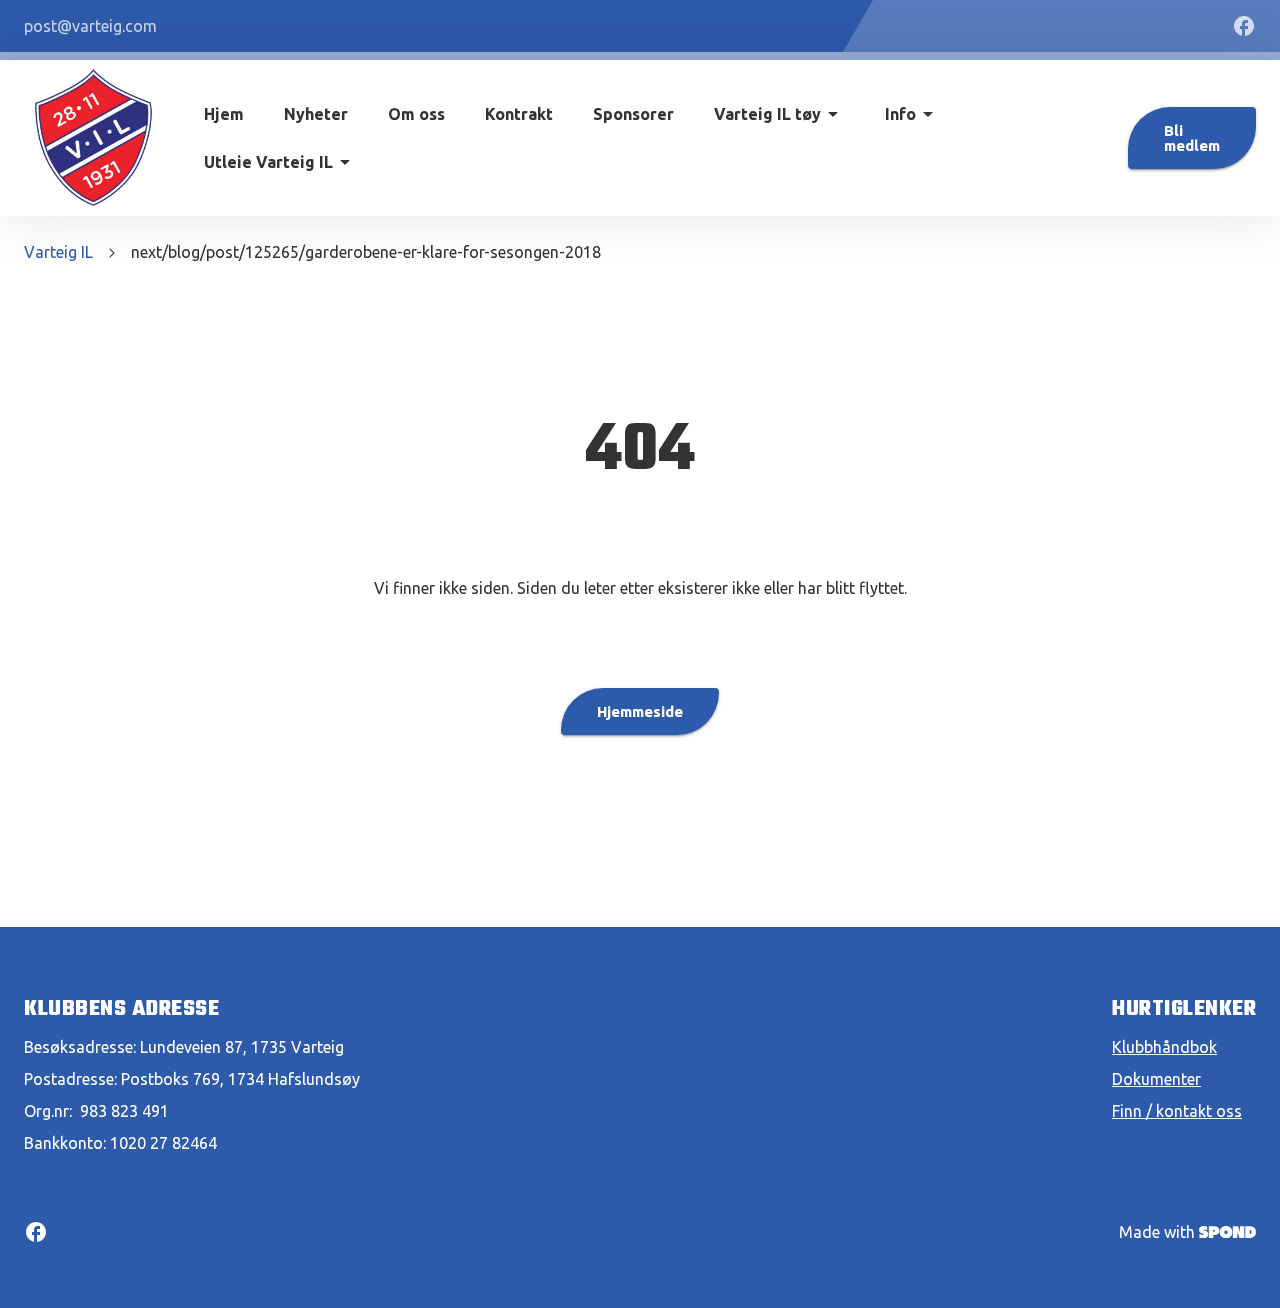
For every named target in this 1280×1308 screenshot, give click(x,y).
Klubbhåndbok (1164, 1047)
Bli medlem (1192, 138)
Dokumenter (1156, 1079)
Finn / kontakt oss (1177, 1111)
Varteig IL (58, 252)
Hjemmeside (640, 711)
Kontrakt (519, 114)
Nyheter (316, 114)
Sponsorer (633, 114)
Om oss (416, 114)
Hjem (224, 114)
